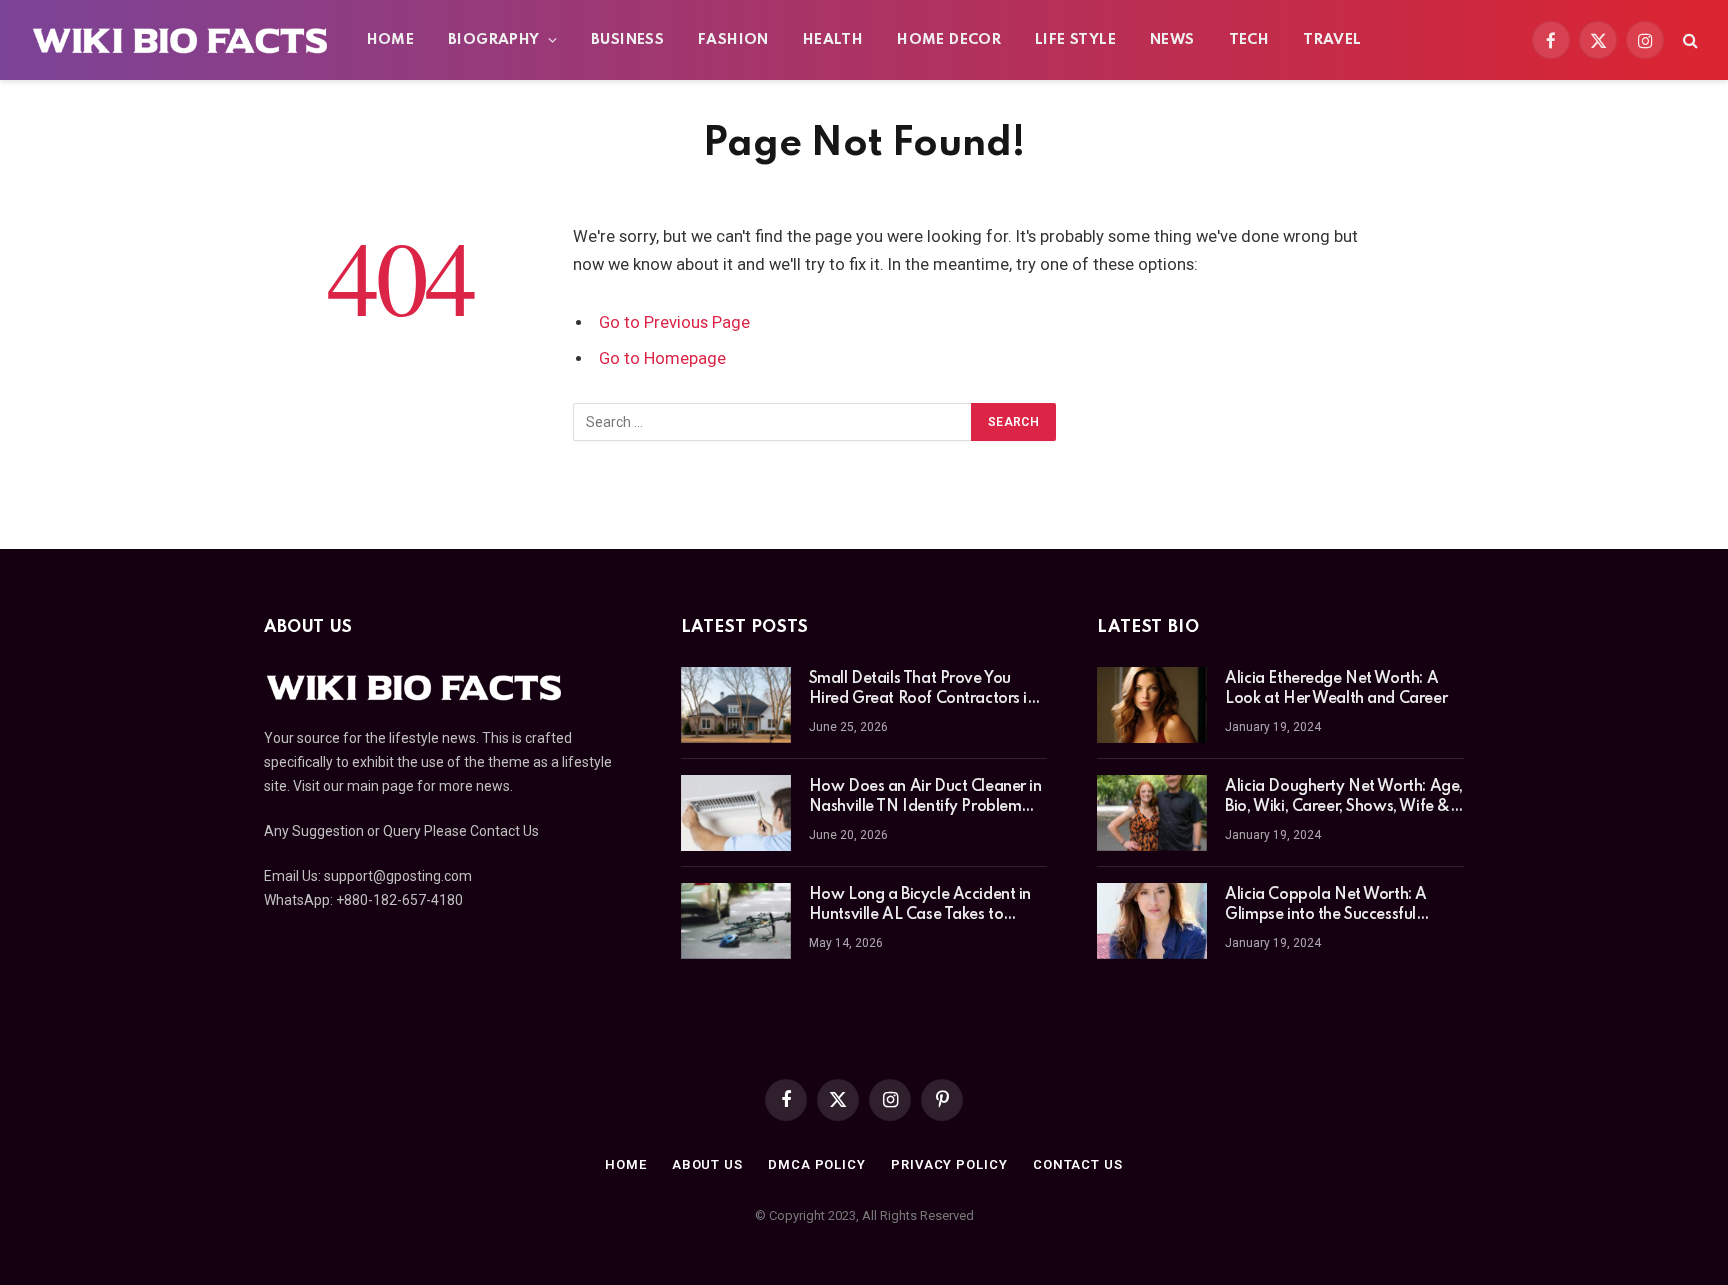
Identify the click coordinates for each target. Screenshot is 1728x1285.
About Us (707, 1164)
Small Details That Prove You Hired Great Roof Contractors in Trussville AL (922, 690)
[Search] (1688, 40)
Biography (494, 40)
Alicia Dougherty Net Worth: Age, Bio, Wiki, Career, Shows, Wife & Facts (1344, 798)
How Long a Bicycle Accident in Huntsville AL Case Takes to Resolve (920, 906)
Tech (1249, 40)
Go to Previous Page (674, 322)
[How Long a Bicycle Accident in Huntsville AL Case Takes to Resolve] (736, 921)
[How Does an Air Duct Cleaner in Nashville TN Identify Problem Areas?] (736, 813)
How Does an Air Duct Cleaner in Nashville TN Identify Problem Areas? (925, 798)
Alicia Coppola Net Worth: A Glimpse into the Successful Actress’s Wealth (1326, 906)
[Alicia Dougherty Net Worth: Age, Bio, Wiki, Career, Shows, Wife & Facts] (1152, 813)
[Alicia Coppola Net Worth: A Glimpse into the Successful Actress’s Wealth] (1152, 921)
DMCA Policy (817, 1164)
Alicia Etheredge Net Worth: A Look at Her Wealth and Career (1336, 689)
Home (391, 40)
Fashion (733, 40)
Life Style (1075, 40)
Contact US (1078, 1164)
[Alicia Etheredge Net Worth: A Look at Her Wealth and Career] (1152, 705)
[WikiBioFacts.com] (180, 40)
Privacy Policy (949, 1164)
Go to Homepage (662, 358)
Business (627, 40)
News (1172, 40)
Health (833, 40)
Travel (1332, 40)
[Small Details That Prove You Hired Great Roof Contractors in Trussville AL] (736, 705)
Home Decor (949, 40)
